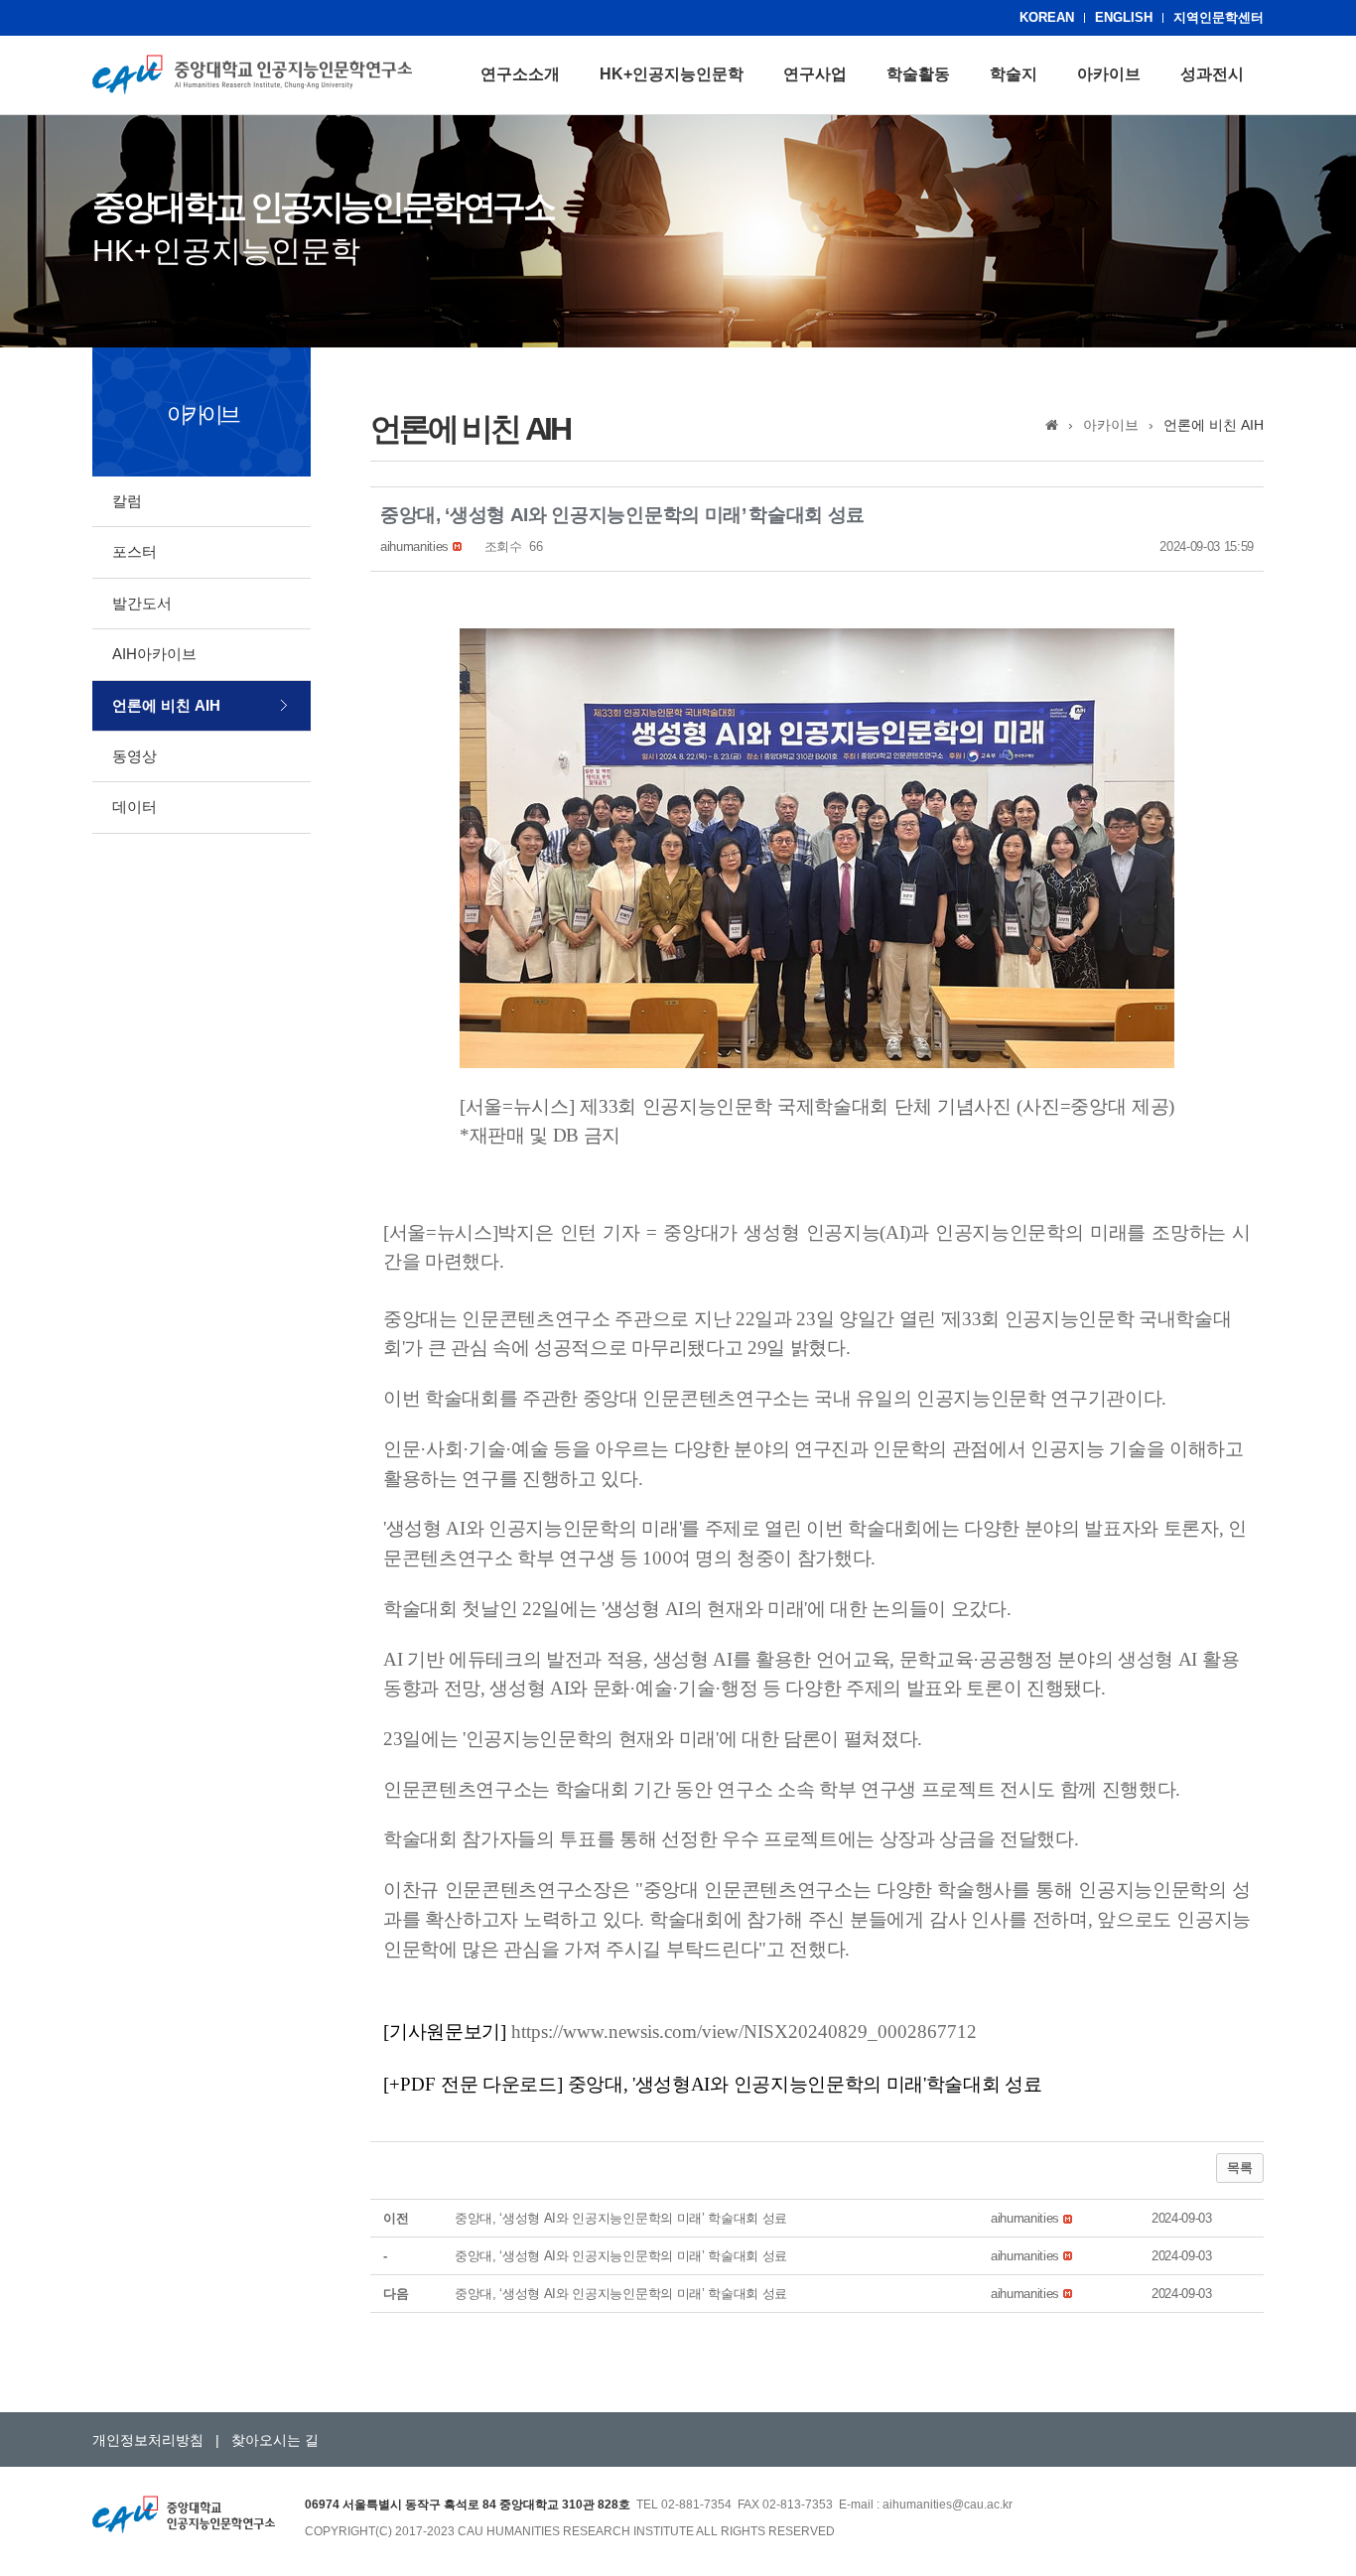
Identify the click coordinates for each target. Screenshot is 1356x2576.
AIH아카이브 (154, 654)
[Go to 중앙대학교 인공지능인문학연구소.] (1052, 425)
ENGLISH (1124, 17)
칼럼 (127, 501)
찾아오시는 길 (275, 2440)
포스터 (135, 551)
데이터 (135, 807)
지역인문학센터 (1219, 17)
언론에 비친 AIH (166, 705)
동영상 (135, 756)
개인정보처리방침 (148, 2440)
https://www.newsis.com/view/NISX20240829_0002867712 (744, 2032)
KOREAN (1047, 17)
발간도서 (142, 603)
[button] (414, 546)
